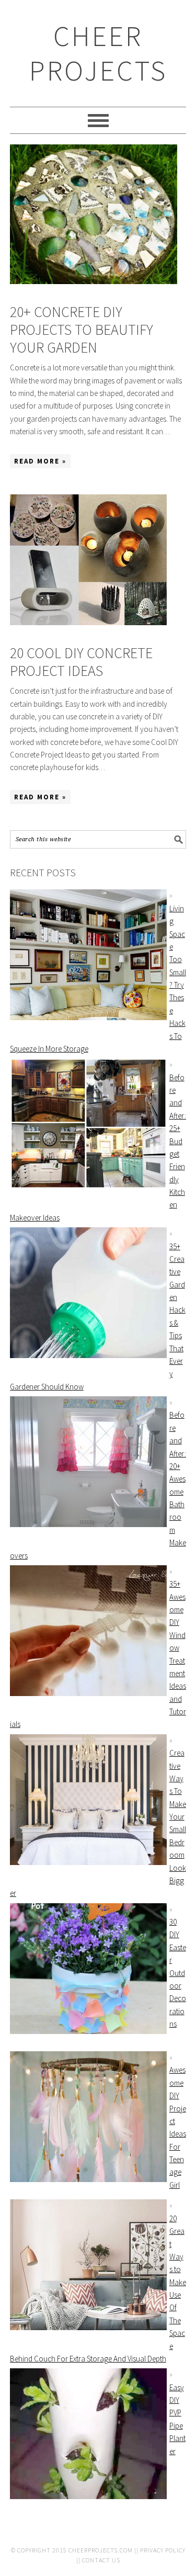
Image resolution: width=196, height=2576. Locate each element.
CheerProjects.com (101, 2550)
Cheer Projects (98, 53)
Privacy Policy (163, 2550)
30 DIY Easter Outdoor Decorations (178, 1973)
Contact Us (101, 2560)
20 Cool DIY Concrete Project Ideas (81, 662)
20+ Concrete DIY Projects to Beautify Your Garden (82, 329)
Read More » (40, 461)
